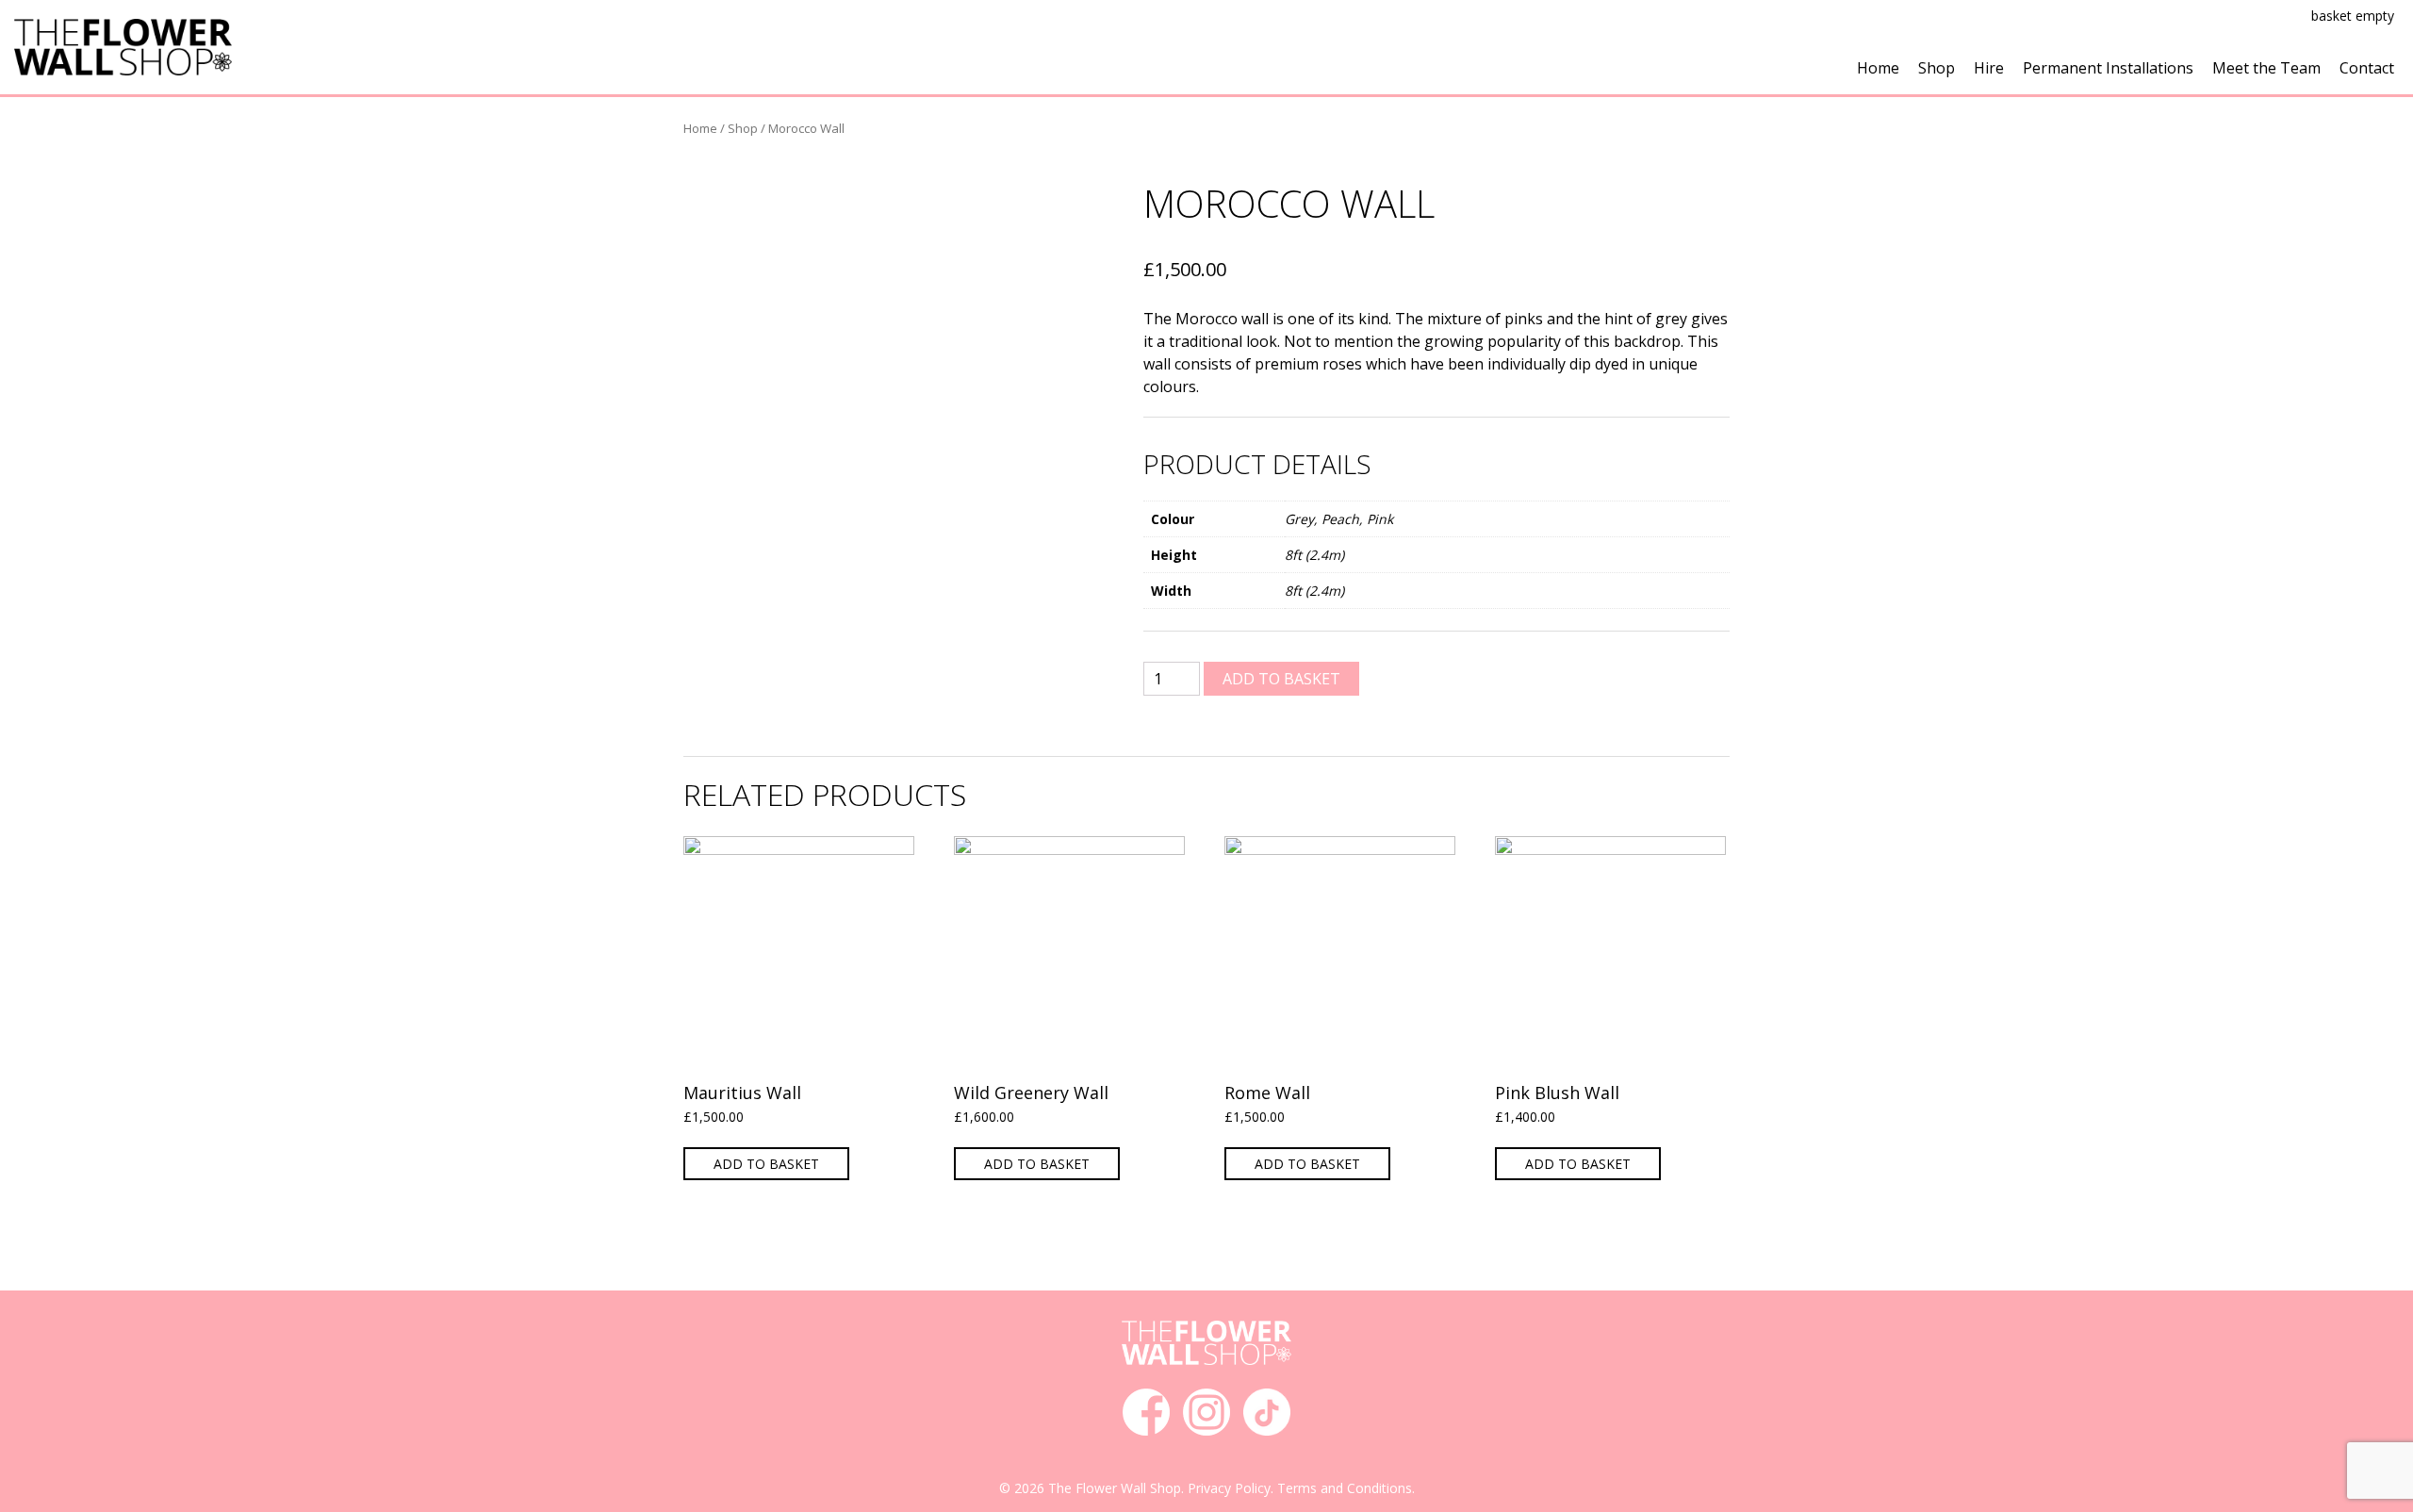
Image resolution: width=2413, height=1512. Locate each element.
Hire (1989, 68)
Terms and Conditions (1345, 1488)
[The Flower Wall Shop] (123, 45)
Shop (1937, 68)
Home (1878, 68)
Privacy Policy (1229, 1488)
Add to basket (1281, 679)
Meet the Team (2266, 68)
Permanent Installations (2108, 68)
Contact (2367, 68)
